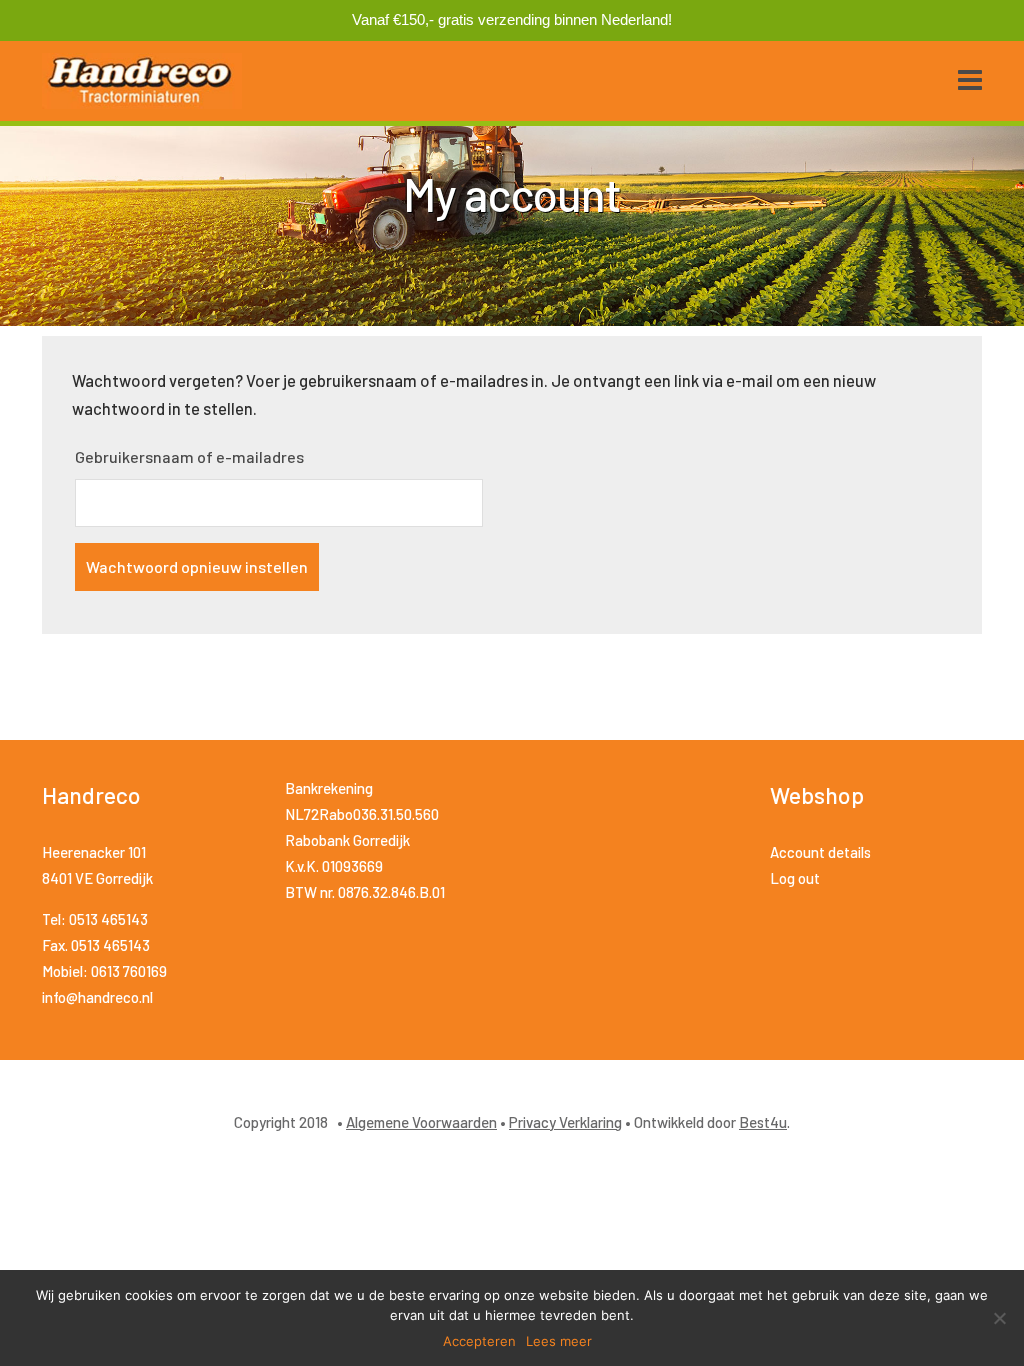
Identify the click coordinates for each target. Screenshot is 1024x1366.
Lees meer (559, 1341)
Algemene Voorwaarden (421, 1122)
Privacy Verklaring (565, 1122)
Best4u (763, 1122)
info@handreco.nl (97, 997)
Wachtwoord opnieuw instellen (197, 566)
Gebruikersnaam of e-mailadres (189, 456)
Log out (795, 878)
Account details (820, 852)
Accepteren (479, 1341)
